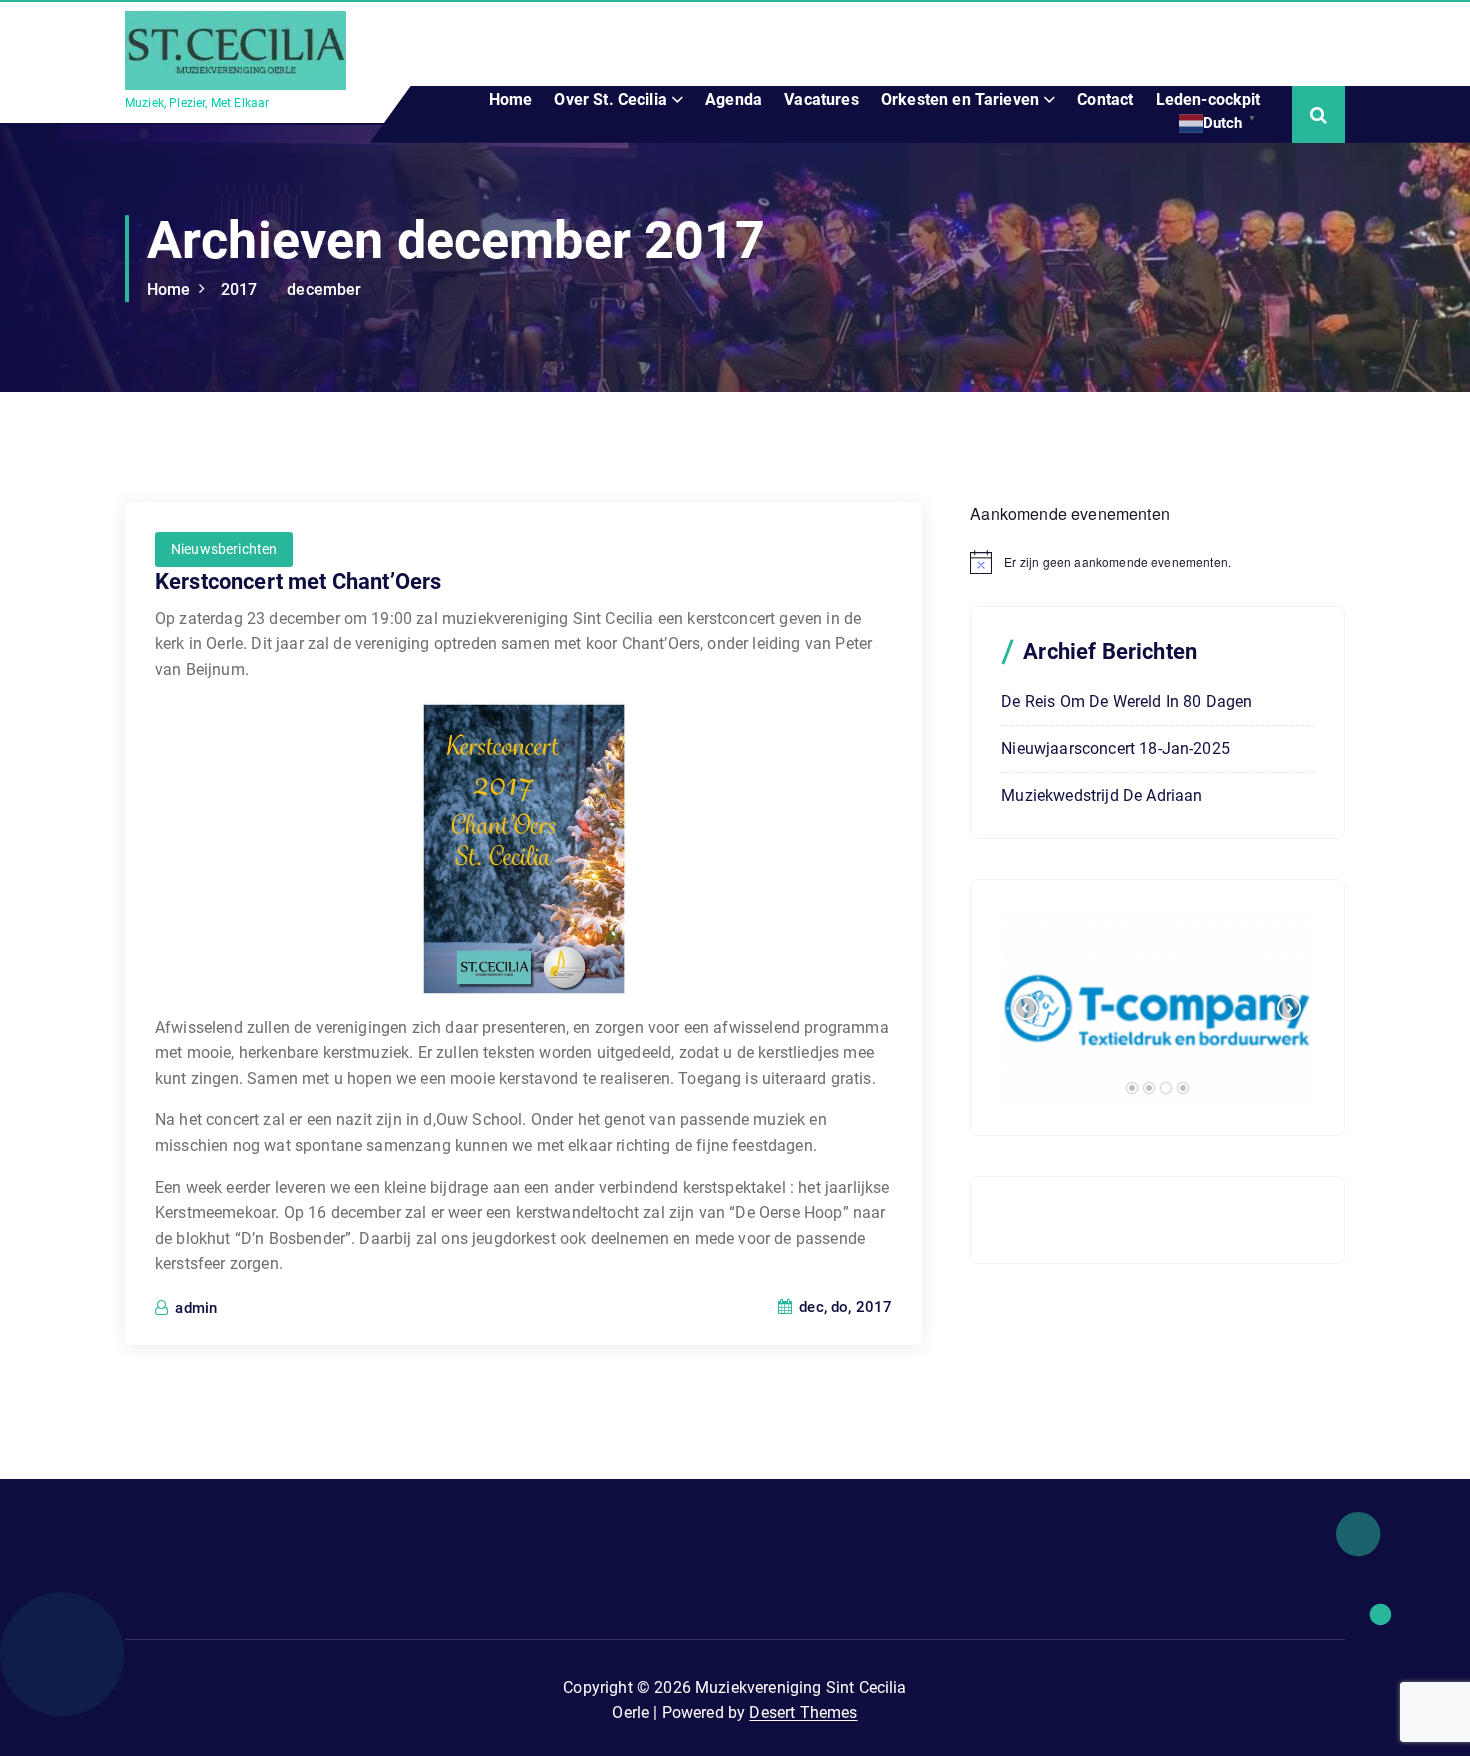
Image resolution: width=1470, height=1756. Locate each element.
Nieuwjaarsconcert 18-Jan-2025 (1115, 748)
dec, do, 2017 (843, 1307)
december (324, 289)
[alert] (1157, 562)
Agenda (733, 99)
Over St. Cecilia (610, 99)
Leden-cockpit (1208, 99)
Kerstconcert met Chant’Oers (298, 581)
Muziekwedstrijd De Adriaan (1101, 795)
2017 (239, 289)
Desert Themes (803, 1712)
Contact (1105, 99)
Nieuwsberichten (224, 549)
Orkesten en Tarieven (960, 99)
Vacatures (821, 99)
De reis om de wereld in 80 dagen (1126, 701)
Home (511, 99)
